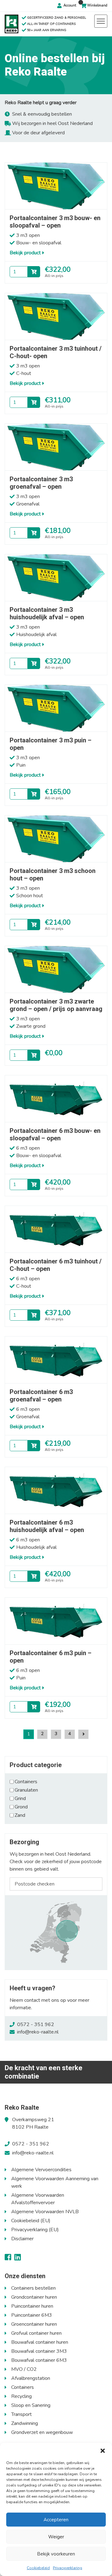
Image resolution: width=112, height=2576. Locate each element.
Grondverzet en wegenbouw (42, 2432)
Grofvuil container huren (36, 2333)
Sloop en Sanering (31, 2405)
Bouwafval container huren (40, 2342)
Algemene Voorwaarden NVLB (45, 2212)
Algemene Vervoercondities (41, 2170)
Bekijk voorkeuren (56, 2554)
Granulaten (26, 1790)
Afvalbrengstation (31, 2378)
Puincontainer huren (32, 2306)
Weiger (56, 2537)
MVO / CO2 (24, 2369)
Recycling (21, 2396)
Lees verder (34, 1055)
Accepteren (56, 2520)
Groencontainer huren (34, 2324)
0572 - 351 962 (36, 2024)
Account (70, 5)
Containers (26, 1782)
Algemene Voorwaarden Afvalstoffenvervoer (38, 2199)
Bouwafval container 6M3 (39, 2360)
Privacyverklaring (68, 2568)
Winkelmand (97, 5)
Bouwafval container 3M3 (39, 2351)
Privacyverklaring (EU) (35, 2230)
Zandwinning (25, 2423)
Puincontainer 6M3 (32, 2315)
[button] (103, 2451)
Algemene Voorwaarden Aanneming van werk (55, 2182)
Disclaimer (22, 2239)
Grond (21, 1807)
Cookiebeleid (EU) (31, 2221)
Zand (20, 1815)
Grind (20, 1798)
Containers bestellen (33, 2288)
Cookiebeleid (38, 2568)
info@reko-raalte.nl (38, 2032)
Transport (21, 2414)
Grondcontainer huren (34, 2297)
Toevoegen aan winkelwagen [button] (34, 272)
